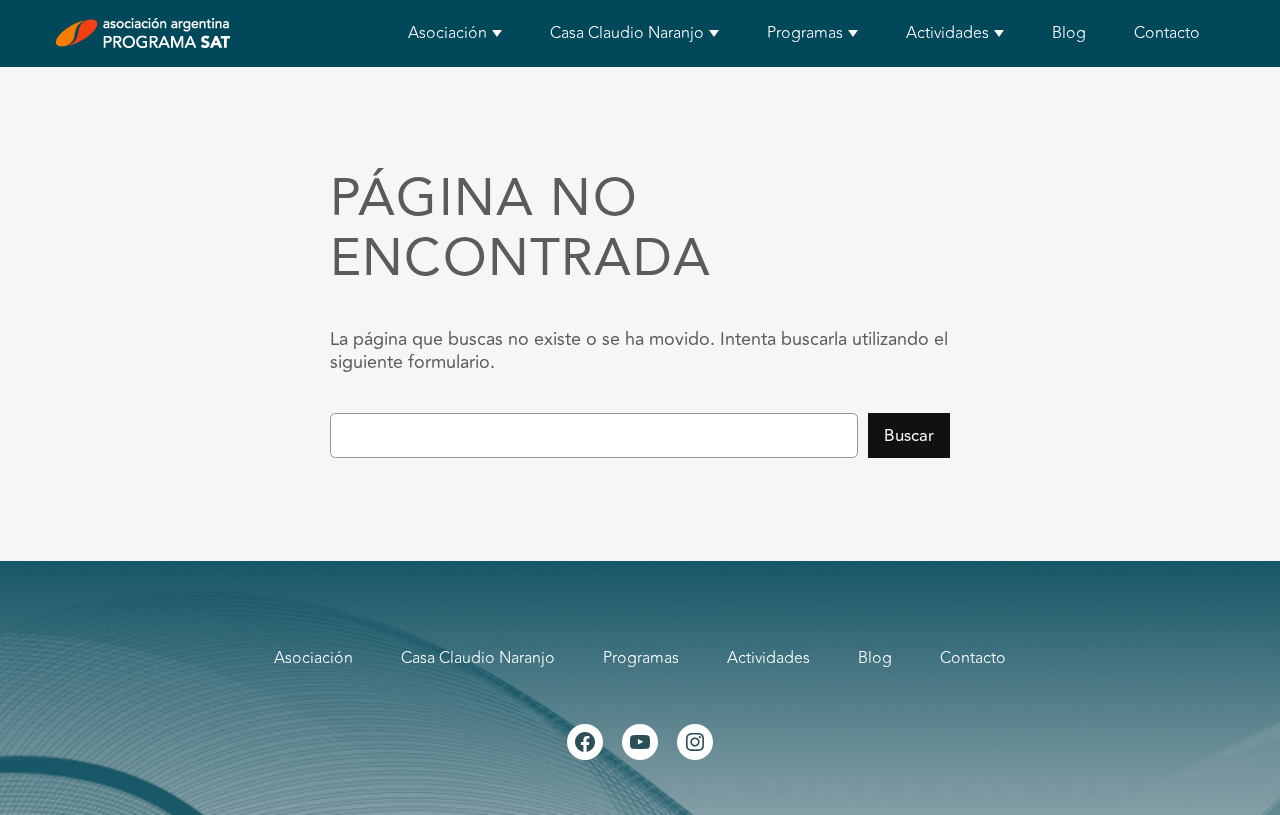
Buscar (909, 436)
